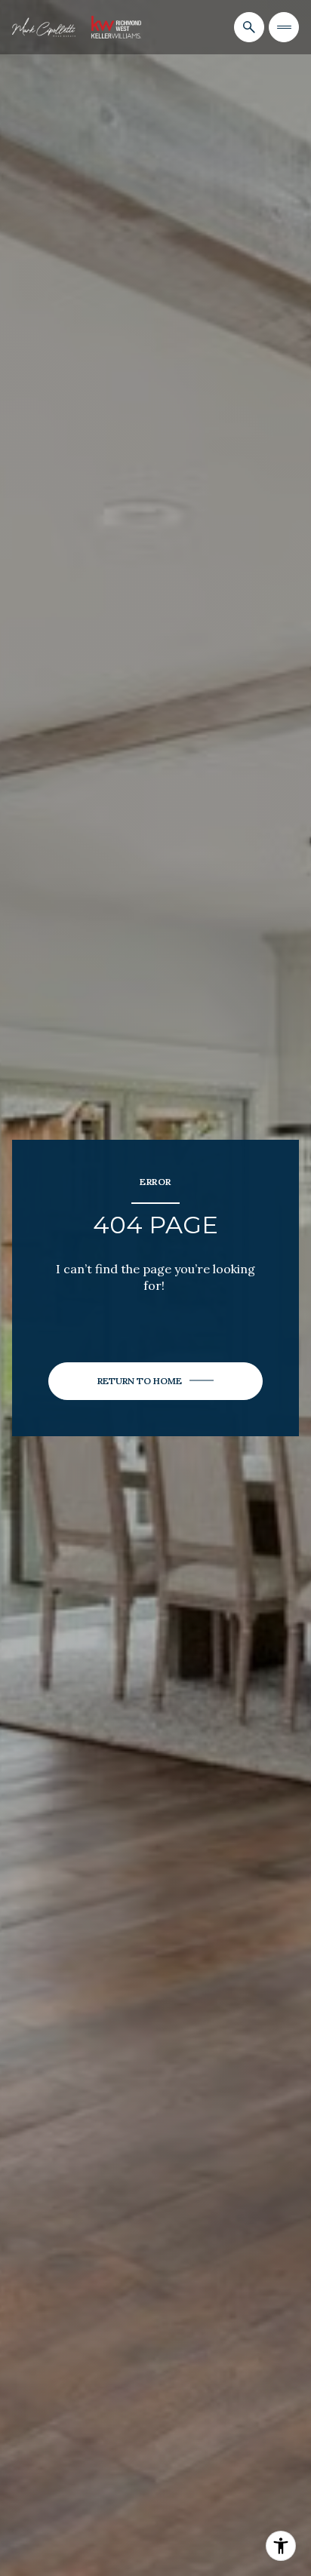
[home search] (249, 27)
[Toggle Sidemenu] (284, 27)
